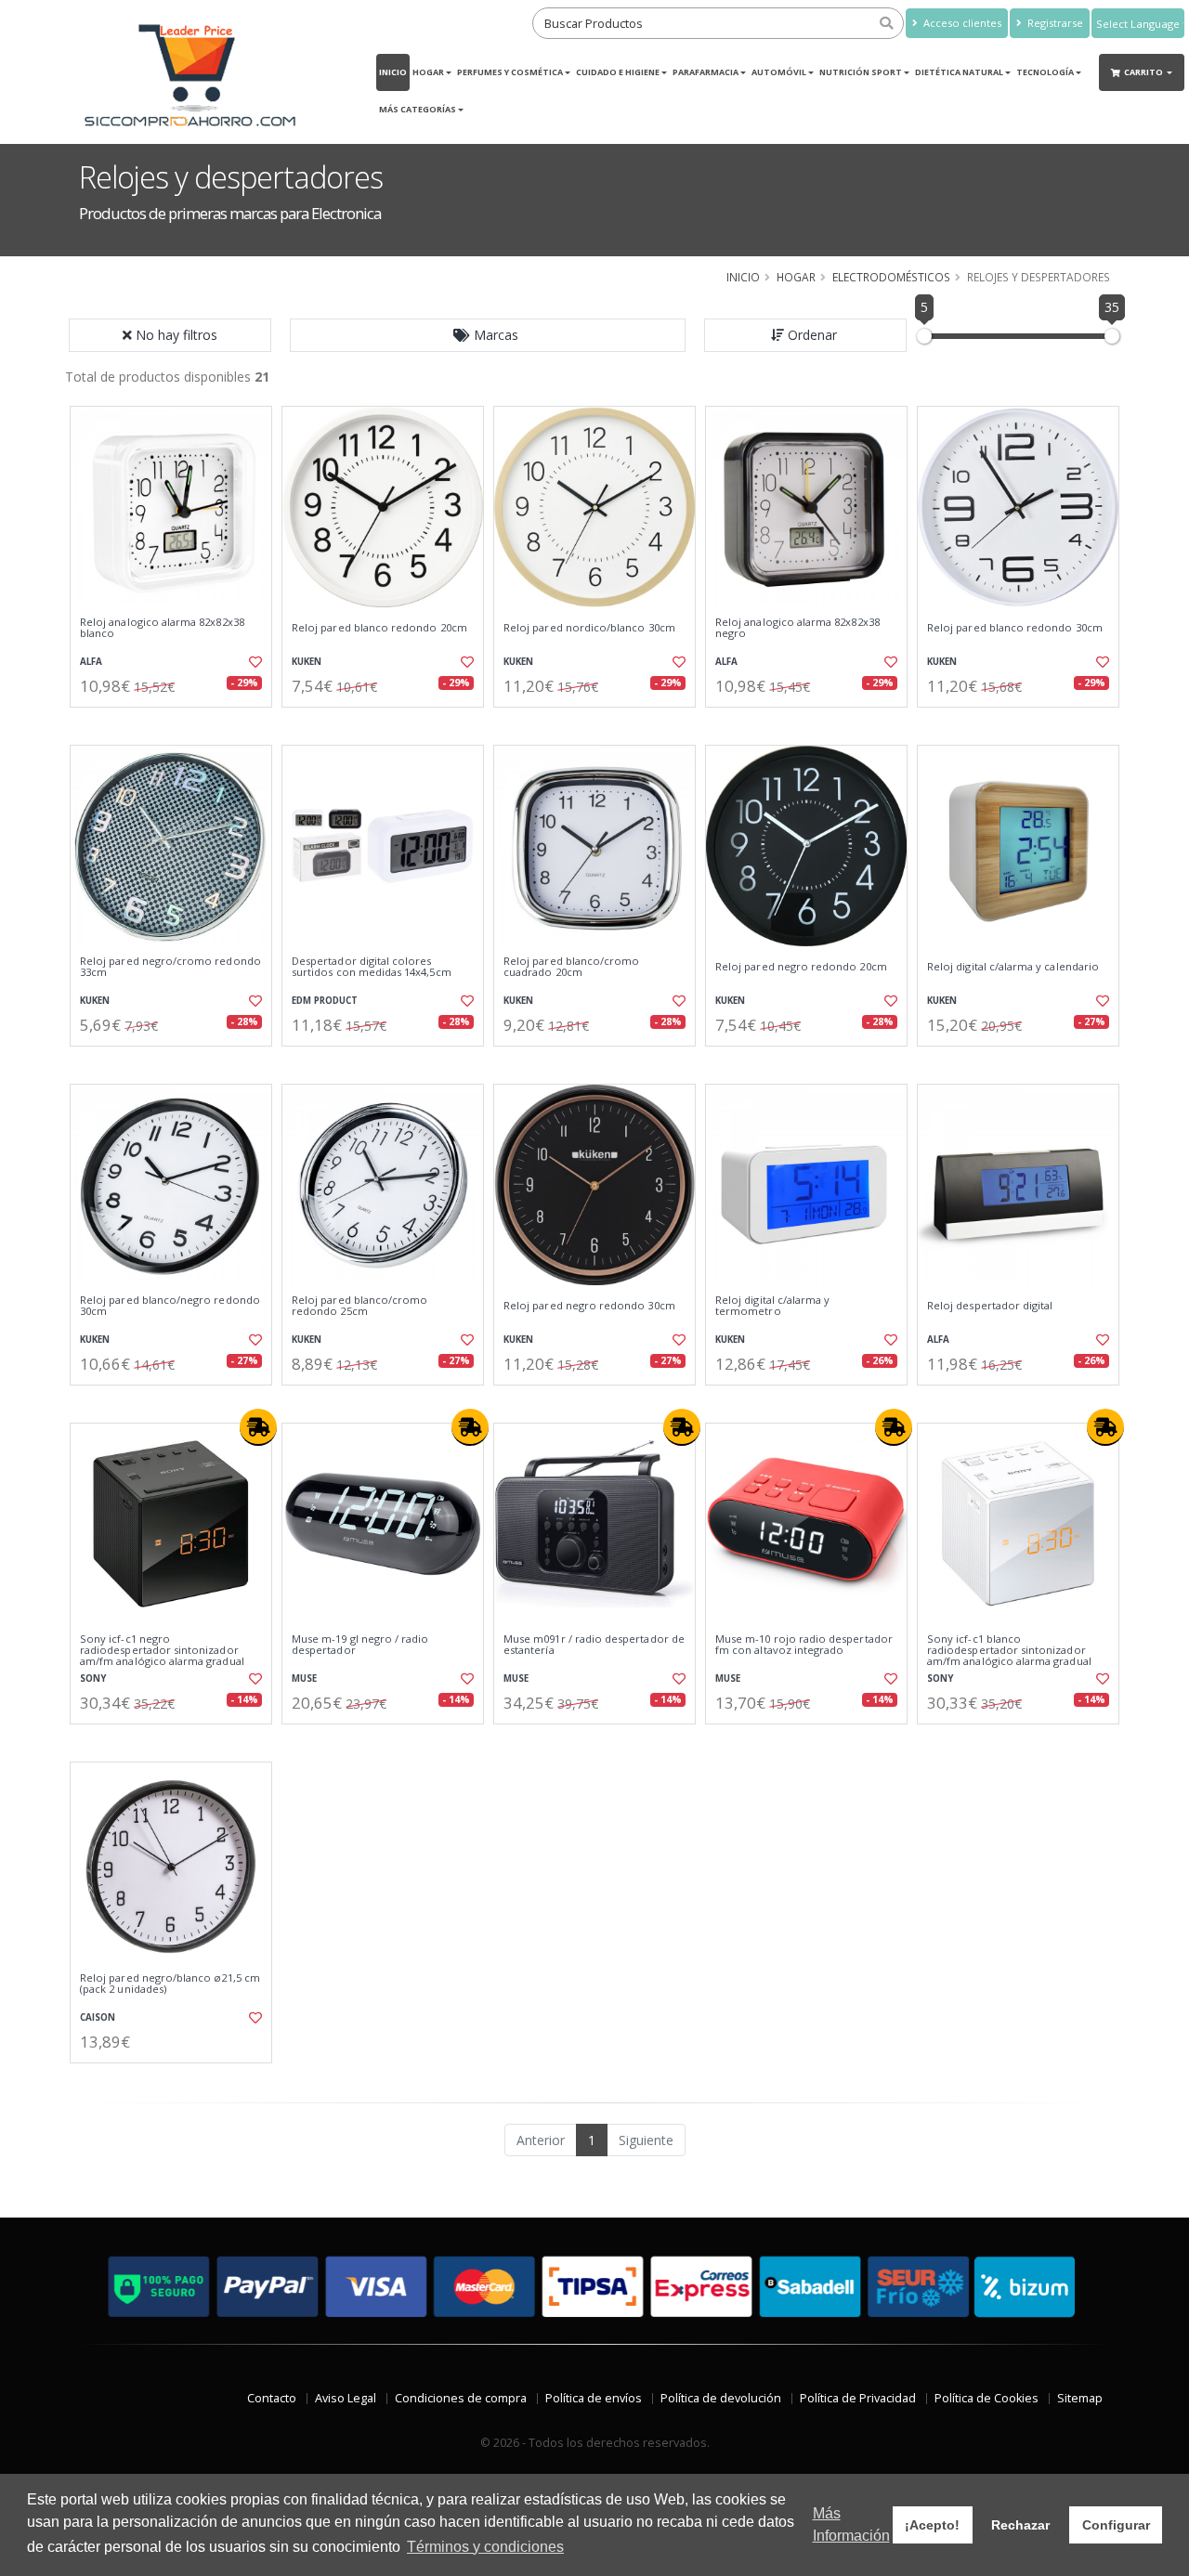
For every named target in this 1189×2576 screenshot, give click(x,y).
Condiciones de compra (461, 2398)
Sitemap (1080, 2398)
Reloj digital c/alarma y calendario (1013, 967)
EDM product (325, 1001)
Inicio (393, 72)
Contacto (272, 2398)
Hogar (428, 72)
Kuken (307, 662)
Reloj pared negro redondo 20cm (801, 967)
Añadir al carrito (177, 723)
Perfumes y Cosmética (510, 72)
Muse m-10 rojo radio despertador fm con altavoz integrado (804, 1645)
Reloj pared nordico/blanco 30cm (589, 628)
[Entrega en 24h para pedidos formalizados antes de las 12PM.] (258, 1427)
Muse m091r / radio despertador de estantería (594, 1645)
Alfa (91, 662)
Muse (304, 1678)
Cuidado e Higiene (618, 72)
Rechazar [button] (1020, 2525)
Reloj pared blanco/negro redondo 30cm (170, 1306)
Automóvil (779, 72)
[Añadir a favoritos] (254, 662)
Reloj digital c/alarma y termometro (772, 1306)
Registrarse (1054, 23)
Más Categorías (418, 109)
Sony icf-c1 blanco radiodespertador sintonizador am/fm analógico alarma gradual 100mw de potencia (1009, 1656)
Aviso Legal (346, 2398)
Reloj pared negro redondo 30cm (589, 1306)
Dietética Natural (959, 72)
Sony (93, 1678)
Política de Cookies (986, 2398)
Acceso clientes (961, 23)
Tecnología (1045, 72)
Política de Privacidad (858, 2398)
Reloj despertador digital (990, 1306)
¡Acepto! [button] (932, 2525)
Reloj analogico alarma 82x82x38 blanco (162, 628)
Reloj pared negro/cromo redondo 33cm (170, 967)
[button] (488, 335)
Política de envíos (594, 2398)
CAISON (98, 2017)
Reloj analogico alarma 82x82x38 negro (797, 628)
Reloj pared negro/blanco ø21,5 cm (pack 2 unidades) (170, 1984)
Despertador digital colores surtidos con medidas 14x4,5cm (372, 967)
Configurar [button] (1116, 2525)
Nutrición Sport (861, 72)
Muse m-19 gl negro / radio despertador (360, 1645)
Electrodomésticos (891, 277)
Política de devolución (721, 2398)
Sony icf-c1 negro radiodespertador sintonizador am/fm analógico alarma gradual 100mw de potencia (162, 1656)
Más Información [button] (851, 2524)
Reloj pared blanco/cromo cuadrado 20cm (571, 967)
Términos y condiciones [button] (485, 2547)
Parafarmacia (706, 72)
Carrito (1144, 72)
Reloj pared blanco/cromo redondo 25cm (359, 1306)
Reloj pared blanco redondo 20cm (379, 628)
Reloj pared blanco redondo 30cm (1015, 628)
